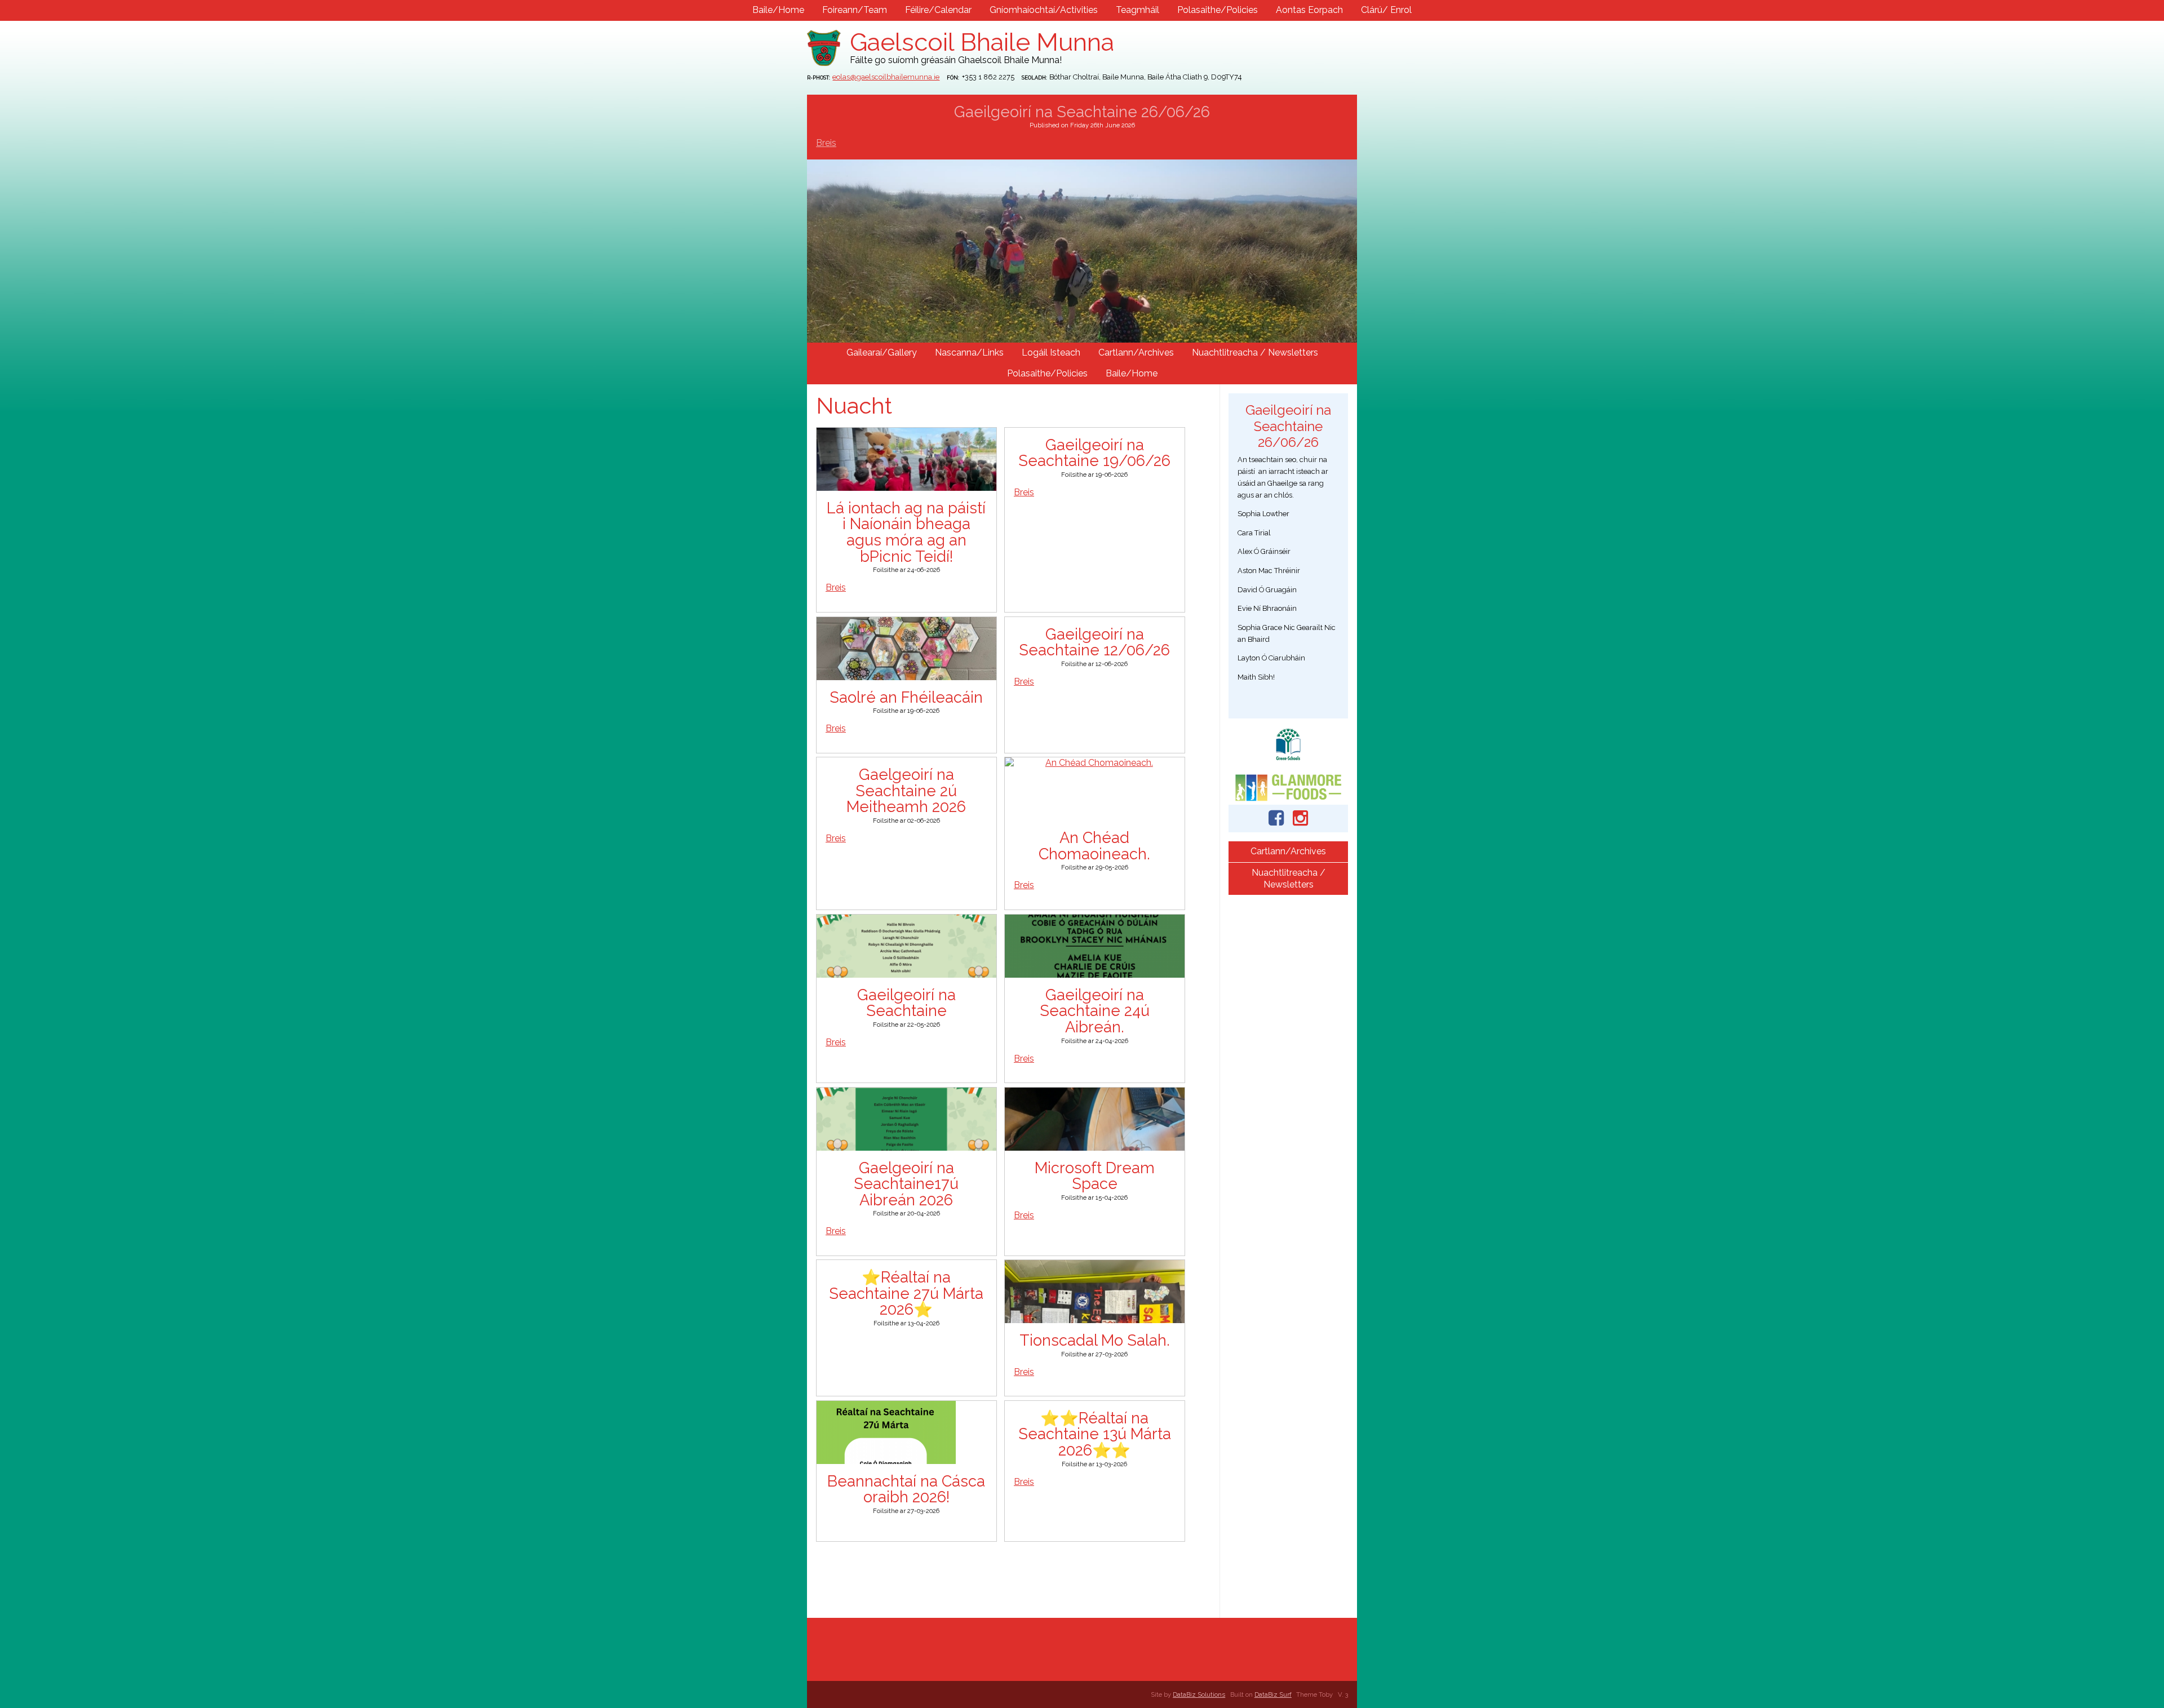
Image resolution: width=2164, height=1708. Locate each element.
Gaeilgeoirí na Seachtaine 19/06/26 (1094, 453)
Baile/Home (778, 10)
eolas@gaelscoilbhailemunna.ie (886, 77)
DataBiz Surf (1273, 1694)
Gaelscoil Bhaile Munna (982, 42)
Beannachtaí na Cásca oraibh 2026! (906, 1489)
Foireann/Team (855, 10)
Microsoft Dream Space (1095, 1176)
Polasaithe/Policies (1218, 10)
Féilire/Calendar (938, 10)
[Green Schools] (1288, 744)
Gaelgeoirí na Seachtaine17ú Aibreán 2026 (906, 1184)
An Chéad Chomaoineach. (1094, 846)
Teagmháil (1138, 10)
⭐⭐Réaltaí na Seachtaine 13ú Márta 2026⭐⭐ (1095, 1434)
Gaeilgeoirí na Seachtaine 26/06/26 (1082, 112)
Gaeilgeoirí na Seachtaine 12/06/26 (1094, 642)
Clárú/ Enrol (1386, 10)
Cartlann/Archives (1136, 352)
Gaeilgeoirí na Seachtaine (906, 1003)
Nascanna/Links (969, 352)
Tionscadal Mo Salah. (1095, 1340)
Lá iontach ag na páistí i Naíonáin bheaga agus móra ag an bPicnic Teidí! (906, 532)
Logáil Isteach (1051, 352)
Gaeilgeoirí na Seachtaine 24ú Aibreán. (1095, 1011)
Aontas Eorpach (1309, 10)
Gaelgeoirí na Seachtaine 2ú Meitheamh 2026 (906, 790)
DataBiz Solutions (1199, 1694)
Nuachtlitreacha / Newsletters (1255, 352)
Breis (826, 143)
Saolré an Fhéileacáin (906, 697)
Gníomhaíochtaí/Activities (1044, 10)
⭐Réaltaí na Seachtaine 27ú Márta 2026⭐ (906, 1293)
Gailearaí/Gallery (882, 352)
